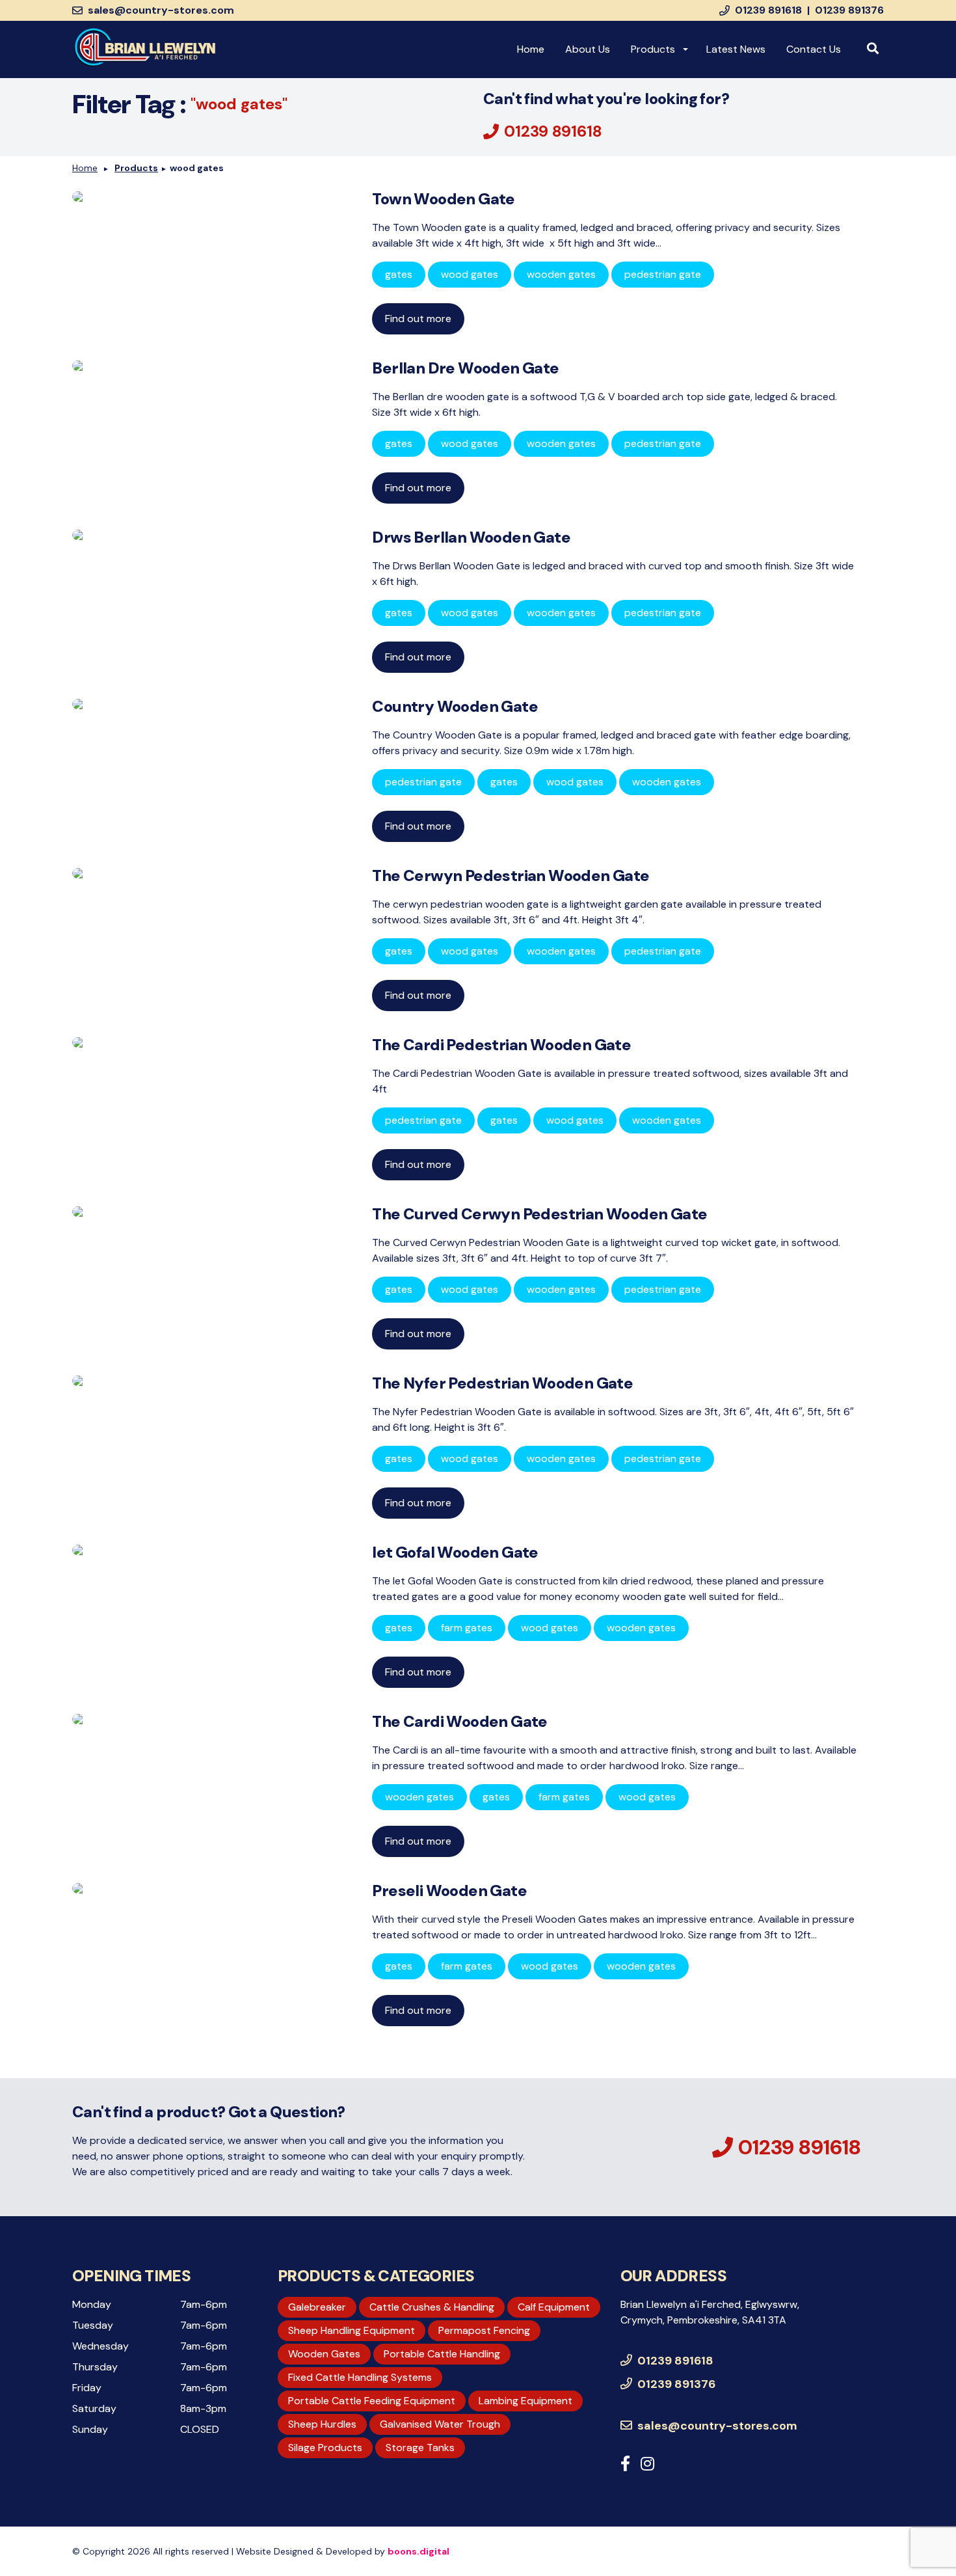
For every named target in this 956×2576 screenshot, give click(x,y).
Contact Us (814, 49)
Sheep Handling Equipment (352, 2330)
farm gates (467, 1628)
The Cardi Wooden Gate (459, 1721)
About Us (588, 49)
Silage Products (325, 2447)
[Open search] (873, 49)
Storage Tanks (420, 2447)
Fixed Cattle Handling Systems (360, 2377)
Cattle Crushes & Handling (432, 2307)
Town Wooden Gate (443, 199)
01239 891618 (768, 10)
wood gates (239, 104)
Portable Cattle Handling (442, 2354)
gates (399, 274)
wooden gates (561, 274)
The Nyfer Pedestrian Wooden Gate (502, 1383)
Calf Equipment (554, 2307)
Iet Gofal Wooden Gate (455, 1552)
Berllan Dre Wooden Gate (465, 368)
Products (653, 49)
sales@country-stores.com (161, 10)
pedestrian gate (663, 274)
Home (531, 49)
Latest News (736, 49)
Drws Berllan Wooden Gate (471, 537)
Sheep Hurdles (322, 2424)
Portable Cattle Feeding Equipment (372, 2401)
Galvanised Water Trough (440, 2424)
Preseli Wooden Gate (449, 1891)
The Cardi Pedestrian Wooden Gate (501, 1045)
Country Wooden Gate (455, 706)
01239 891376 (849, 10)
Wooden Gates (324, 2354)
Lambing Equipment (525, 2401)
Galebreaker (317, 2307)
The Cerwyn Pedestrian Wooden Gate (511, 875)
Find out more (418, 319)
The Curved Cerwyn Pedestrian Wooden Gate (539, 1214)
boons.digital (418, 2551)
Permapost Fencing (484, 2330)
